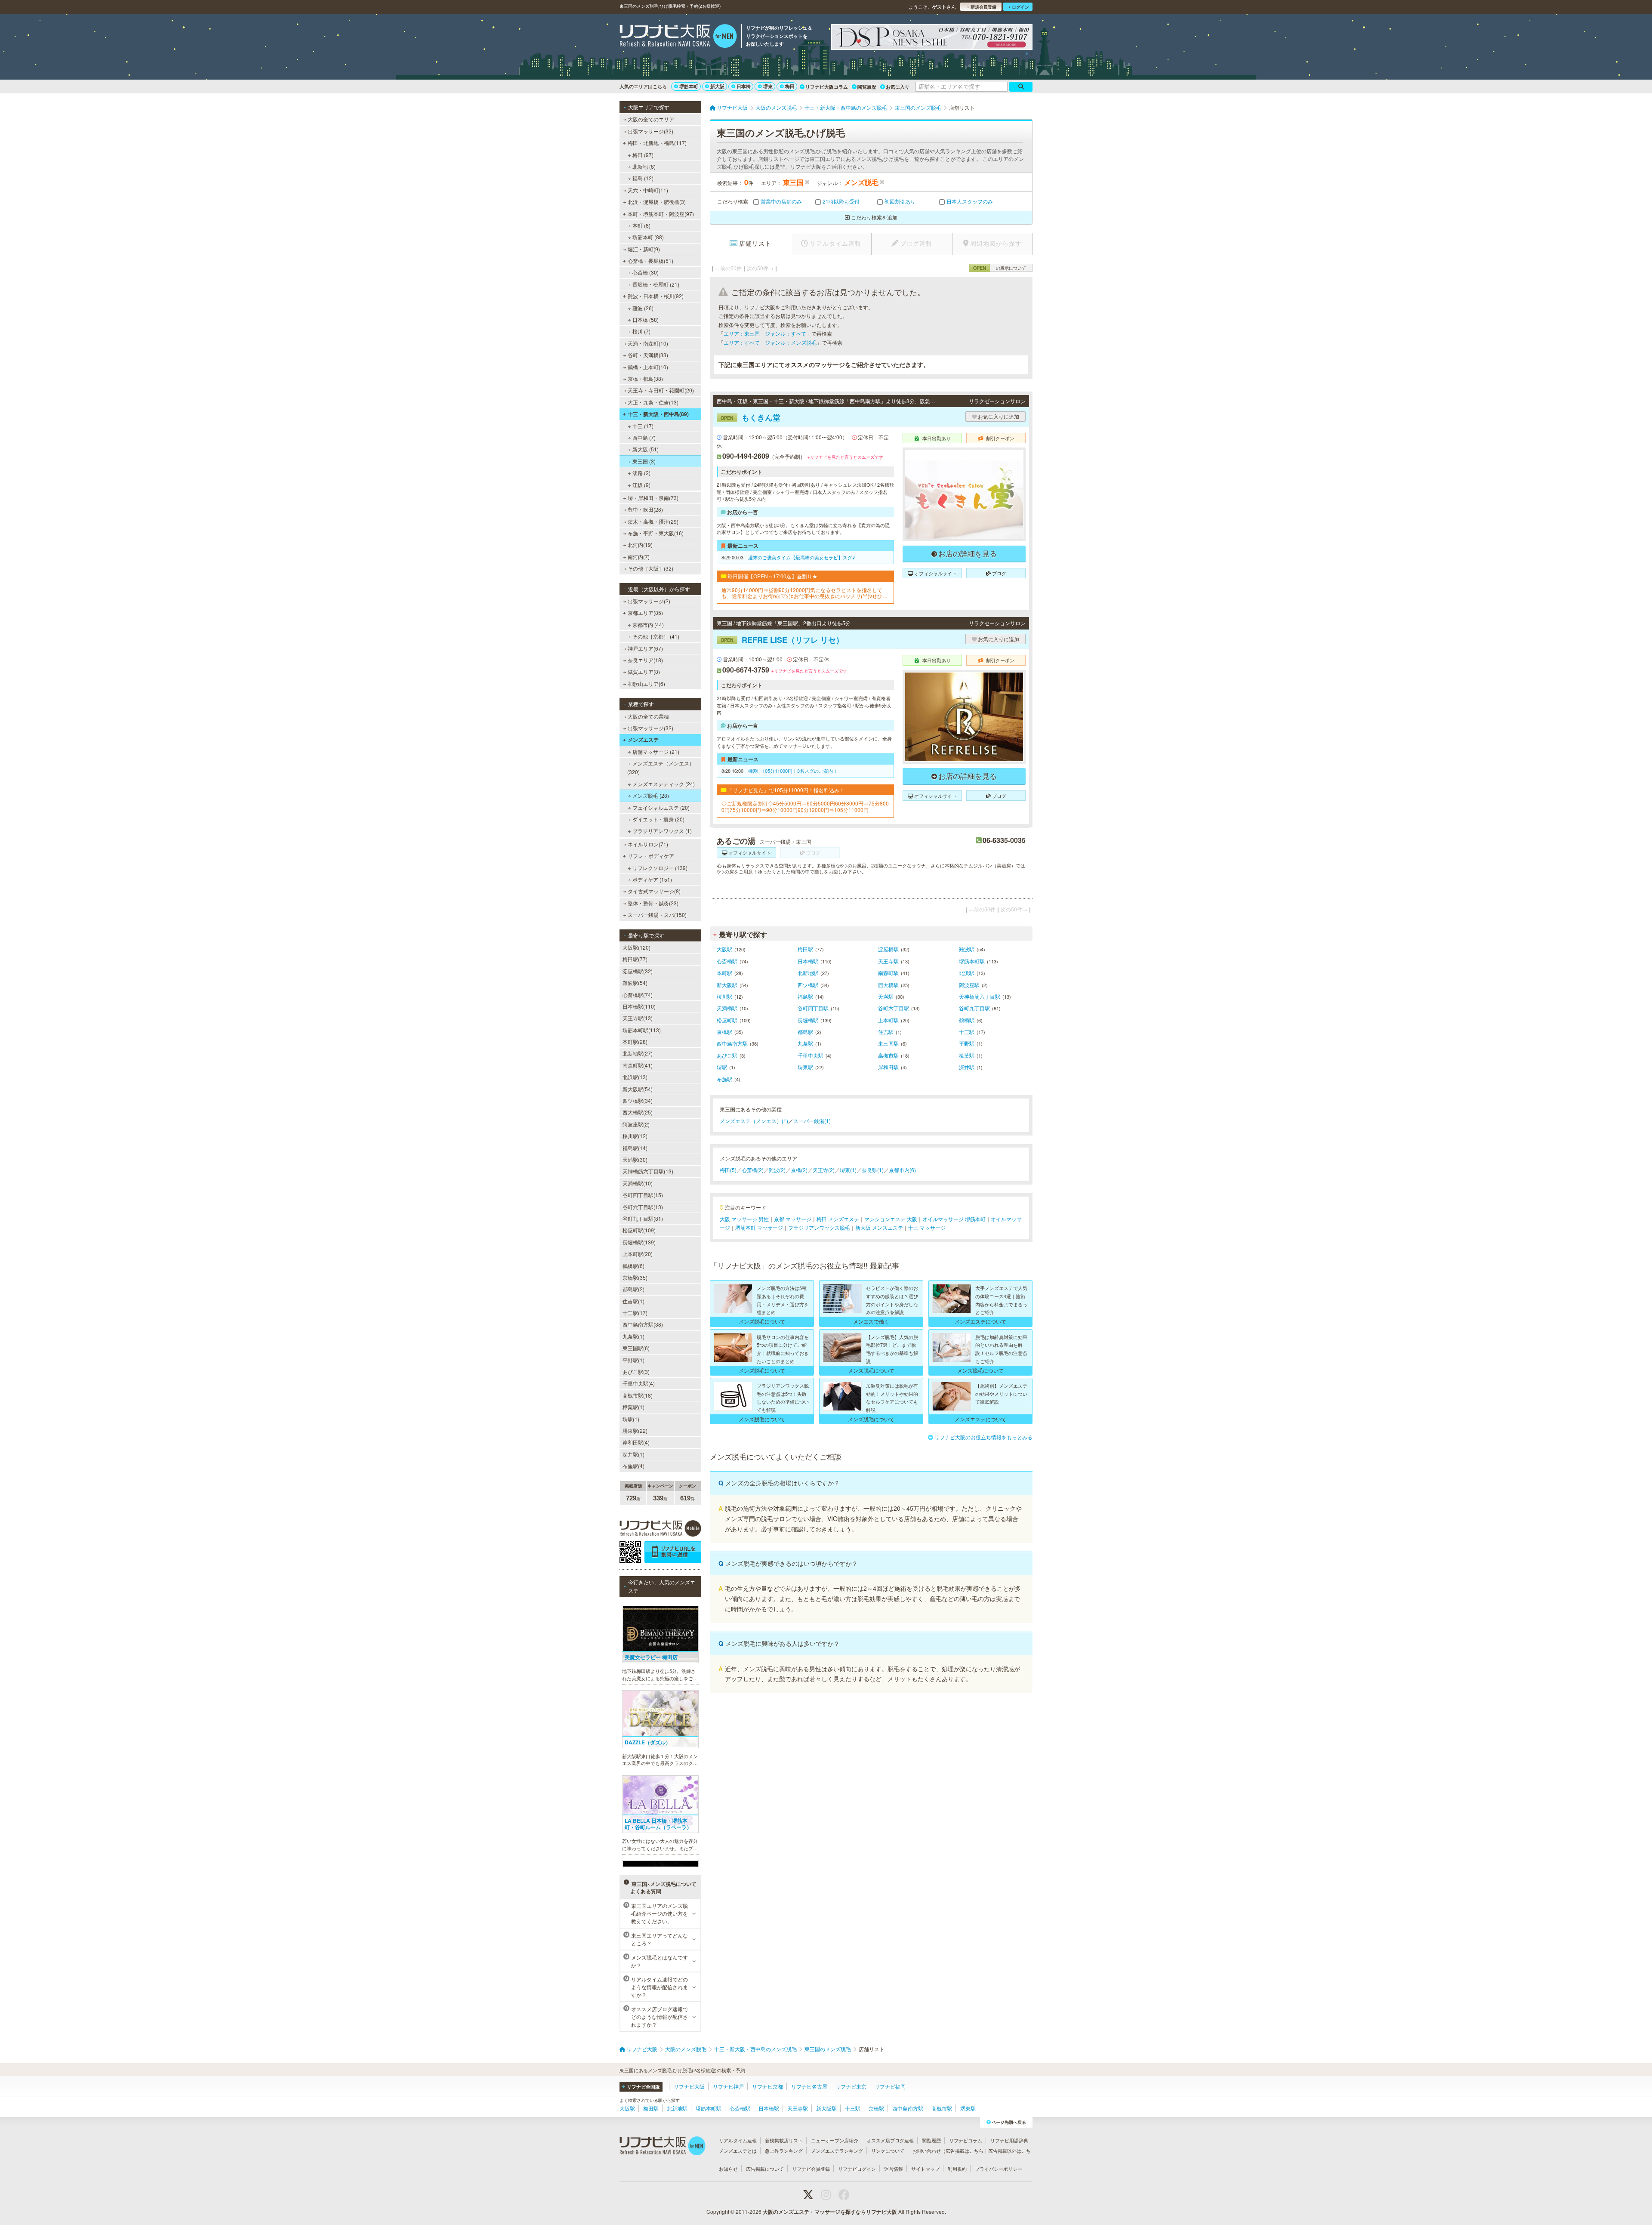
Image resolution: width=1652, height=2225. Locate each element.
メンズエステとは (738, 2151)
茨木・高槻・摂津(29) (653, 521)
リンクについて (888, 2151)
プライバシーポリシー (999, 2169)
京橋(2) (799, 1170)
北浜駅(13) (635, 1077)
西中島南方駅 (732, 1043)
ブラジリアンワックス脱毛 (819, 1227)
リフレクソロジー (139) (660, 868)
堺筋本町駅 (972, 961)
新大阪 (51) (646, 449)
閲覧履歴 (867, 87)
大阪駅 (724, 949)
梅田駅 (805, 949)
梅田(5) (728, 1170)
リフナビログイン (857, 2169)
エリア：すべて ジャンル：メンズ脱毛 (770, 342)
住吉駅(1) (633, 1301)
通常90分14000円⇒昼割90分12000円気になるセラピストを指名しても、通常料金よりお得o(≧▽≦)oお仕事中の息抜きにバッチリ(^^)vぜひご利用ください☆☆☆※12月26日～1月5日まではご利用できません (804, 593)
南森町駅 (888, 973)
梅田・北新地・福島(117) (657, 143)
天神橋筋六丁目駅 (980, 996)
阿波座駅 (969, 985)
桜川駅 (724, 996)
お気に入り (898, 87)
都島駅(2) (633, 1289)
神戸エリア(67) (645, 648)
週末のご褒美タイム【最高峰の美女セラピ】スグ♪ (802, 557)
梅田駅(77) (635, 959)
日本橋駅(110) (639, 1006)
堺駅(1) (631, 1419)
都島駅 (805, 1032)
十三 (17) (643, 426)
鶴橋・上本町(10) (648, 367)
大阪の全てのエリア (651, 119)
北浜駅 (967, 973)
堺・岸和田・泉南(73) (653, 498)
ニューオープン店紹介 (835, 2140)
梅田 (790, 86)
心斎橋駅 (727, 961)
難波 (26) (643, 308)
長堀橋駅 (808, 1020)
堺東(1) (848, 1170)
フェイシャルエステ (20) (661, 807)
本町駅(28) (635, 1042)
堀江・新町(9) (644, 249)
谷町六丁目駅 (894, 1008)
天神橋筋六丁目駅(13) (648, 1171)
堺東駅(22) (635, 1430)
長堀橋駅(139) (639, 1242)
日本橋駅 (808, 961)
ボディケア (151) (652, 879)
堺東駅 (805, 1067)
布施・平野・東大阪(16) (656, 533)
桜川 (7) (641, 331)
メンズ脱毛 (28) (651, 795)
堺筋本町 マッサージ (759, 1227)
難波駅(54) (635, 983)
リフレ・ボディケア (651, 856)
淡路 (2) (641, 473)
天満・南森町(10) (648, 343)
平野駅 (967, 1043)
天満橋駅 (727, 1008)
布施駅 (724, 1079)
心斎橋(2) (753, 1170)
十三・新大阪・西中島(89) (658, 414)
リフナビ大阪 (689, 2086)
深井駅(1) (633, 1454)
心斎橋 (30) (646, 272)
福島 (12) (643, 178)
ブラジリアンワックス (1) (662, 831)
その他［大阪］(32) (650, 568)
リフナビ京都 (767, 2086)
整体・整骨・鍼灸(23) (653, 903)
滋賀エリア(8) (644, 671)
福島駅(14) (635, 1148)
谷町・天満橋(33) (648, 355)
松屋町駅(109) (639, 1230)
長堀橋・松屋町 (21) (656, 284)
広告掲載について (765, 2169)
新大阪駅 (727, 985)
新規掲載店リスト (784, 2140)
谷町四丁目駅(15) (643, 1195)
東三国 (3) (644, 461)
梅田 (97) (643, 155)
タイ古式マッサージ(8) (654, 891)
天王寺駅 (888, 961)
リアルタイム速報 (738, 2140)
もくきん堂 (750, 417)
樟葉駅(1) (633, 1407)
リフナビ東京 (851, 2086)
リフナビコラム (966, 2140)
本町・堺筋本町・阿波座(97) (661, 214)
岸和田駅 (888, 1067)
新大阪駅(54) (638, 1089)
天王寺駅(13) (638, 1018)
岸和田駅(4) (636, 1442)
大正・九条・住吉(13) (653, 402)
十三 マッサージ (927, 1227)
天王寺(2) (824, 1170)
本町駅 (724, 973)
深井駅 (967, 1067)
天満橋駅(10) (638, 1183)
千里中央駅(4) (639, 1383)
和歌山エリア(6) (646, 684)
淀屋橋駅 (888, 949)
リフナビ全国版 (643, 2087)
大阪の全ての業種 (648, 716)
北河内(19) (640, 545)
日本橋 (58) (646, 319)
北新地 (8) (644, 166)
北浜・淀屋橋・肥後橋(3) (657, 202)
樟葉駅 (967, 1055)
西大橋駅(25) (638, 1112)
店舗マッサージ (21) (656, 751)
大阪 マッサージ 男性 (744, 1219)
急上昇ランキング (784, 2151)
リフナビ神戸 (728, 2086)
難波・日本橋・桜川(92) (656, 296)
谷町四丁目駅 (813, 1008)
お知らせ (728, 2169)
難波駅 (967, 949)
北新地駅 (808, 973)
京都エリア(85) (645, 613)
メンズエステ (643, 740)
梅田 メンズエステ (838, 1219)
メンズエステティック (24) (664, 784)
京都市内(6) (902, 1170)
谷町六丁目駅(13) (643, 1207)
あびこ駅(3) (636, 1372)
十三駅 (967, 1032)
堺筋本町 (689, 86)
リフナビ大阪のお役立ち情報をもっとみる (983, 1437)
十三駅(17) (635, 1313)
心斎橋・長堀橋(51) (650, 261)
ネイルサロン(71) (648, 844)
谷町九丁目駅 (974, 1008)
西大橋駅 (888, 985)
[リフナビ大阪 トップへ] (678, 37)
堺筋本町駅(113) (642, 1030)
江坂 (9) (641, 485)
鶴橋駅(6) (633, 1266)
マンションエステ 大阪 (891, 1219)
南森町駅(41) (638, 1065)
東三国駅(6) (636, 1348)
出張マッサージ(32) (650, 131)
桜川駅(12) (635, 1136)
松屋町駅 (727, 1020)
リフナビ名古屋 (809, 2086)
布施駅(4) (633, 1466)
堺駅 (722, 1067)
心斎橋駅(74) (638, 995)
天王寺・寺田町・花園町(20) (661, 390)
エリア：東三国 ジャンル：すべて (765, 333)
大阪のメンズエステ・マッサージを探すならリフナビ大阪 (830, 2212)
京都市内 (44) (648, 625)
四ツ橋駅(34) (638, 1100)
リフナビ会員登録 (811, 2169)
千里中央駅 (811, 1055)
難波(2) (777, 1170)
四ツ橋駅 (808, 985)
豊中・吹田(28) (645, 509)
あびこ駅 (727, 1055)
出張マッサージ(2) (649, 601)
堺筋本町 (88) (648, 237)
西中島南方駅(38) (643, 1324)
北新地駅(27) (638, 1053)
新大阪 (717, 86)
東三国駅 (888, 1043)
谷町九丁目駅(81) (643, 1218)
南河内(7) (639, 557)
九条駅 (805, 1043)
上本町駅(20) (638, 1254)
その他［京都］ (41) (656, 636)
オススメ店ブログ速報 (890, 2140)
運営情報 (894, 2169)
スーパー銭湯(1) (812, 1121)
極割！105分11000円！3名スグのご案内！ (793, 771)
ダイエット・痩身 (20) (658, 819)
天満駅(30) (635, 1159)
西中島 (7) (644, 437)
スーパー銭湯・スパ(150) (657, 915)
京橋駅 (724, 1032)
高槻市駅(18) (638, 1395)
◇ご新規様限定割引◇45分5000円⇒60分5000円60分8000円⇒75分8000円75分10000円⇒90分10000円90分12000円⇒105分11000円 (805, 807)
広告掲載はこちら (965, 2151)
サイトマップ (925, 2169)
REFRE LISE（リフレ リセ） (782, 640)
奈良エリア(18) (645, 660)
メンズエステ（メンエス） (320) (661, 767)
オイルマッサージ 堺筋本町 (954, 1219)
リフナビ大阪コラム (827, 87)
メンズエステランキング (837, 2151)
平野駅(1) (633, 1360)
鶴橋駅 (967, 1020)
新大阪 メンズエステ (879, 1227)
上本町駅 (888, 1020)
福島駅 (805, 996)
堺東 (768, 86)
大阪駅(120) (636, 947)
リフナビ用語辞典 (1009, 2140)
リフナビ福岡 (890, 2086)
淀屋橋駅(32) (638, 971)
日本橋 (744, 86)
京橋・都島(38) (645, 378)
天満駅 (886, 996)
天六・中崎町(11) (648, 190)
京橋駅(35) (635, 1277)
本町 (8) (641, 225)
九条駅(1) (633, 1336)
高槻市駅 (888, 1055)
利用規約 (957, 2169)
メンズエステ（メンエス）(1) (754, 1121)
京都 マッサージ (793, 1219)
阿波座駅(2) (636, 1124)
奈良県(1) (873, 1170)
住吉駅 (886, 1032)
